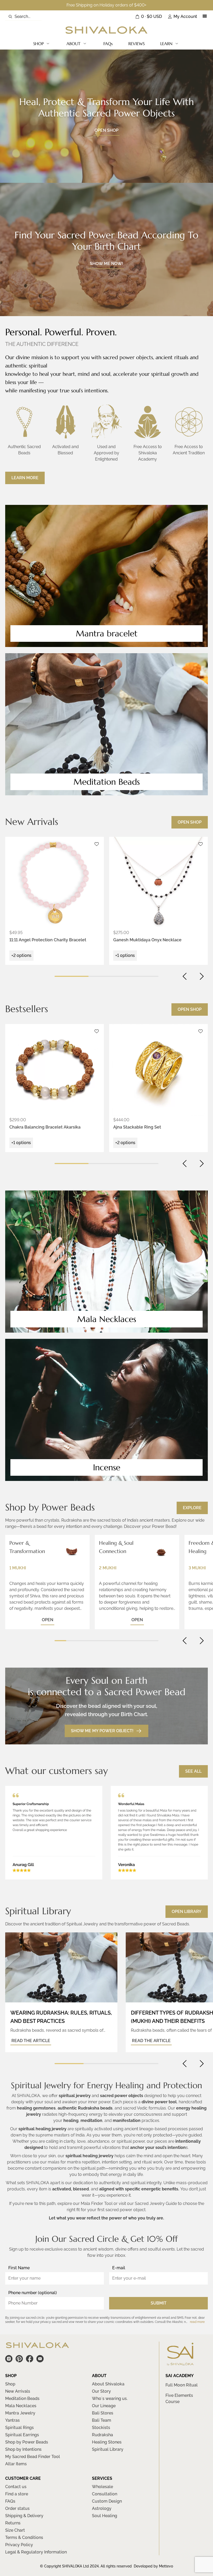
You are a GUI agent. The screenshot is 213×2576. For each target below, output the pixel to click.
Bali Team (102, 2420)
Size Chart (15, 2530)
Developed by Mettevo (153, 2566)
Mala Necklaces (21, 2406)
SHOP (38, 44)
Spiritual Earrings (22, 2435)
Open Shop (190, 822)
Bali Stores (103, 2413)
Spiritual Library (108, 2449)
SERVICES (102, 2478)
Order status (17, 2508)
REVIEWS (137, 44)
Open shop (106, 130)
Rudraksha (102, 2435)
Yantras (12, 2420)
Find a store (17, 2494)
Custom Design (107, 2501)
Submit (159, 2303)
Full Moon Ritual (182, 2385)
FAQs (108, 44)
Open (48, 1620)
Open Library (187, 1912)
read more (197, 2322)
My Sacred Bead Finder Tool (33, 2457)
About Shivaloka (108, 2384)
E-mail (119, 2268)
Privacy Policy (19, 2545)
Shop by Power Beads (27, 2442)
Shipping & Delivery (24, 2516)
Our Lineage (104, 2406)
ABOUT (74, 44)
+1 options (125, 955)
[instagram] (9, 2359)
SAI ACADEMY (180, 2376)
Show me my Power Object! (102, 1731)
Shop (10, 2384)
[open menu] (205, 17)
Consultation (105, 2494)
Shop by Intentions (23, 2449)
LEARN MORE (25, 478)
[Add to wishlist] (97, 844)
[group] (55, 883)
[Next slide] (202, 976)
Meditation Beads (22, 2399)
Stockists (101, 2428)
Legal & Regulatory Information (36, 2552)
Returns (13, 2523)
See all (193, 1771)
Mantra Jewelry (20, 2413)
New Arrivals (18, 2391)
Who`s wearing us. (110, 2399)
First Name (19, 2268)
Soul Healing (105, 2516)
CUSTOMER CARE (23, 2478)
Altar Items (16, 2464)
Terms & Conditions (24, 2537)
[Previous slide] (185, 976)
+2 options (21, 955)
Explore (192, 1508)
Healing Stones (107, 2442)
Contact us (16, 2487)
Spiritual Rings (19, 2428)
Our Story (101, 2391)
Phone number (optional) (33, 2293)
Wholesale (102, 2487)
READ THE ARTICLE (31, 2041)
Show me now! (106, 264)
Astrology (102, 2508)
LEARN (166, 44)
